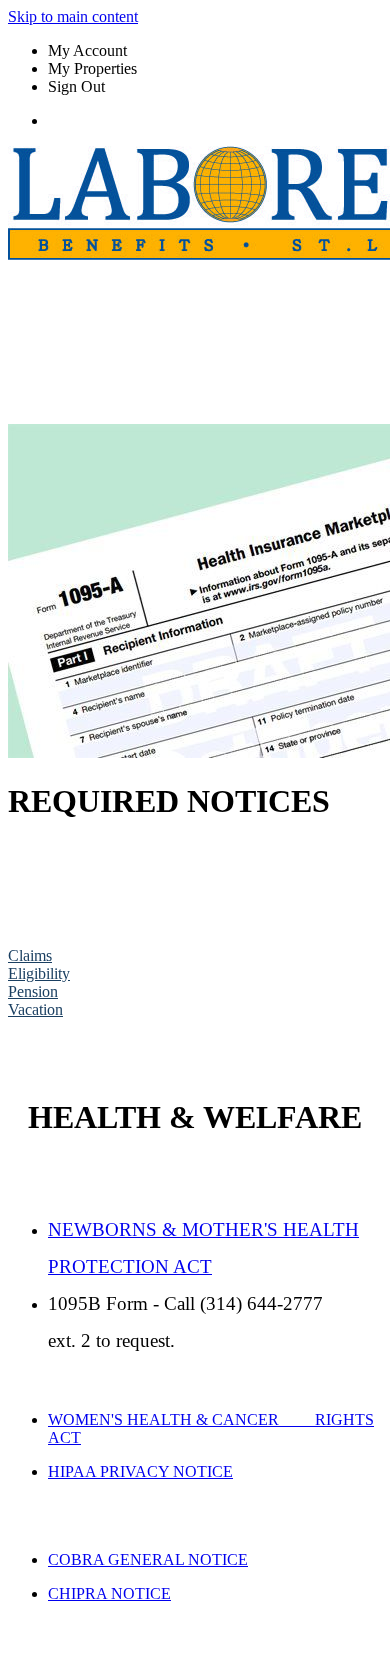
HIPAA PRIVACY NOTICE (140, 1471)
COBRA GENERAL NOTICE (148, 1559)
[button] (30, 955)
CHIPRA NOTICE (109, 1593)
